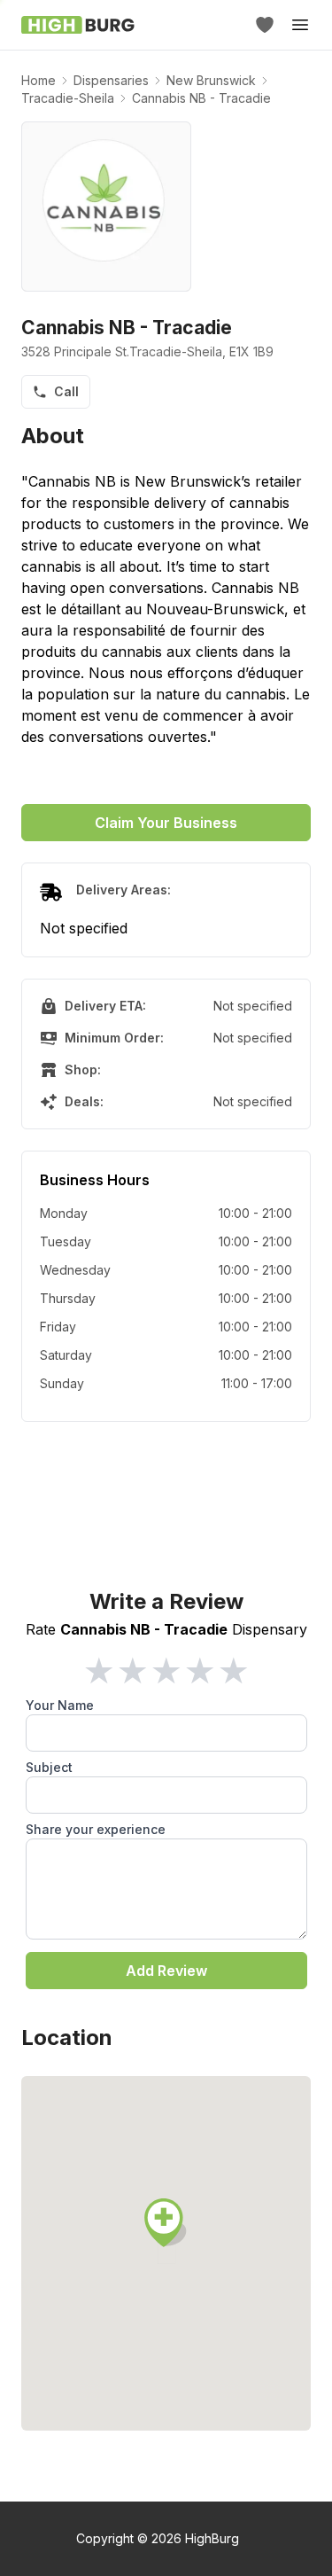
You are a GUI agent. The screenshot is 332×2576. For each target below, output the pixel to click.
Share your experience (96, 1829)
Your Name (60, 1705)
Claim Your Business (166, 823)
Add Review (166, 1971)
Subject (49, 1767)
